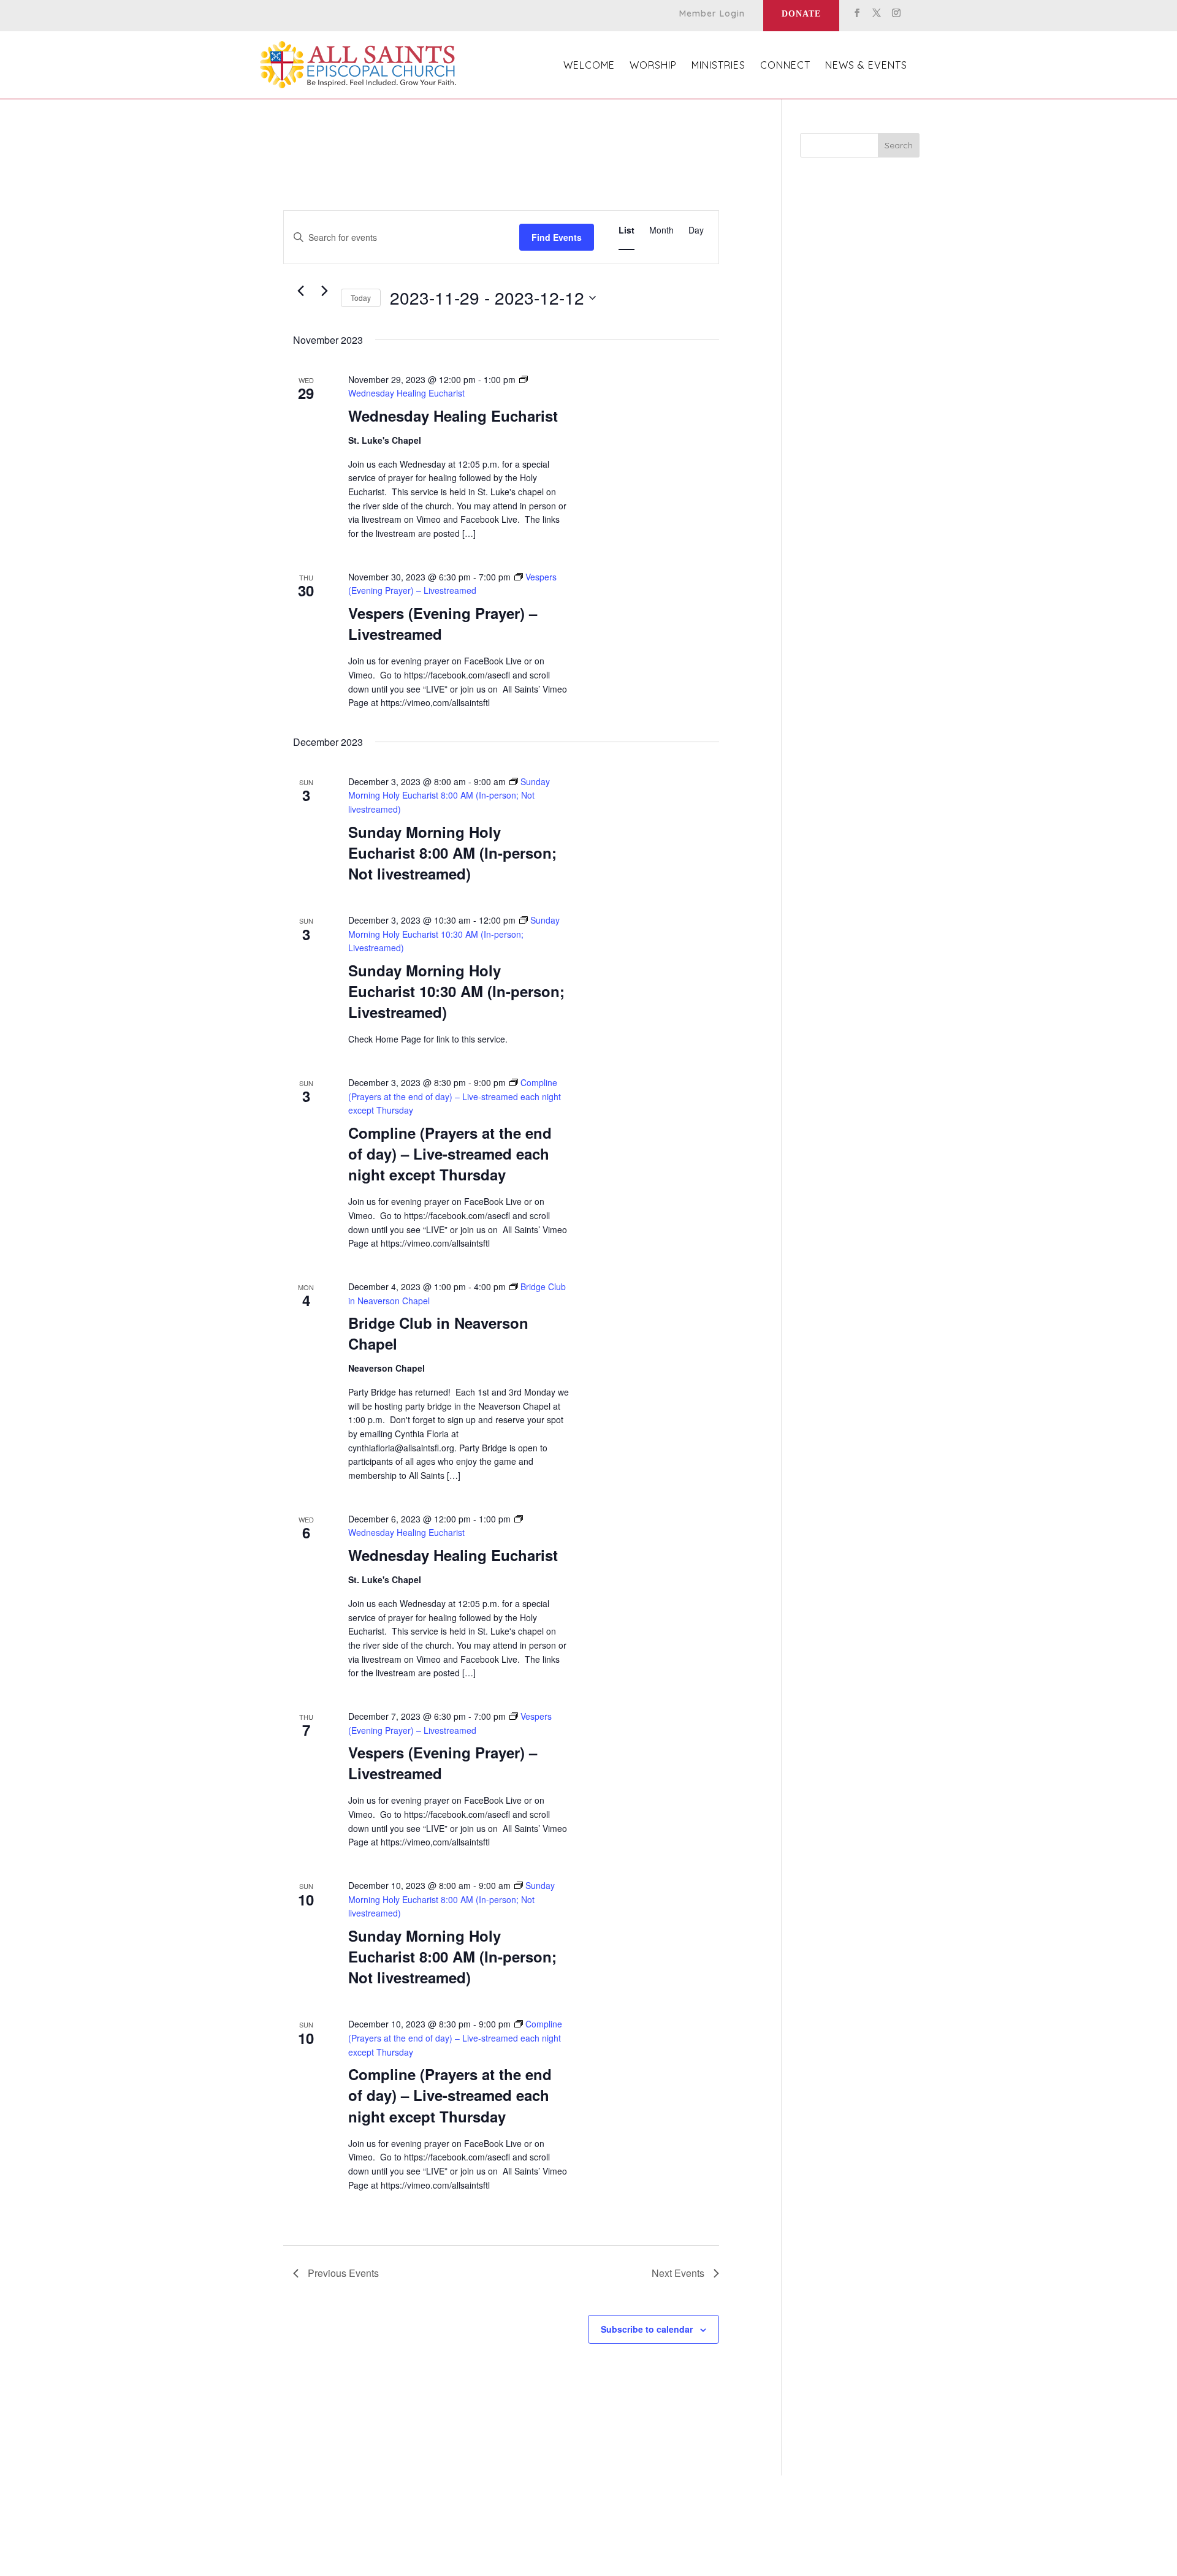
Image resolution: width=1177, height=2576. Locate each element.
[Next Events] (324, 291)
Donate (801, 14)
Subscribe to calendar (647, 2329)
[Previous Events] (300, 291)
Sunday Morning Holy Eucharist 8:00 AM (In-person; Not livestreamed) (452, 853)
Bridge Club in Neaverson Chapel (438, 1333)
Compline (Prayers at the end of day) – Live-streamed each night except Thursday (450, 1153)
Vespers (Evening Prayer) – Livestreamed (443, 623)
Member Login (712, 14)
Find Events (557, 237)
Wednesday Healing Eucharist (453, 416)
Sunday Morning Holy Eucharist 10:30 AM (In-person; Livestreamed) (456, 991)
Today (361, 298)
